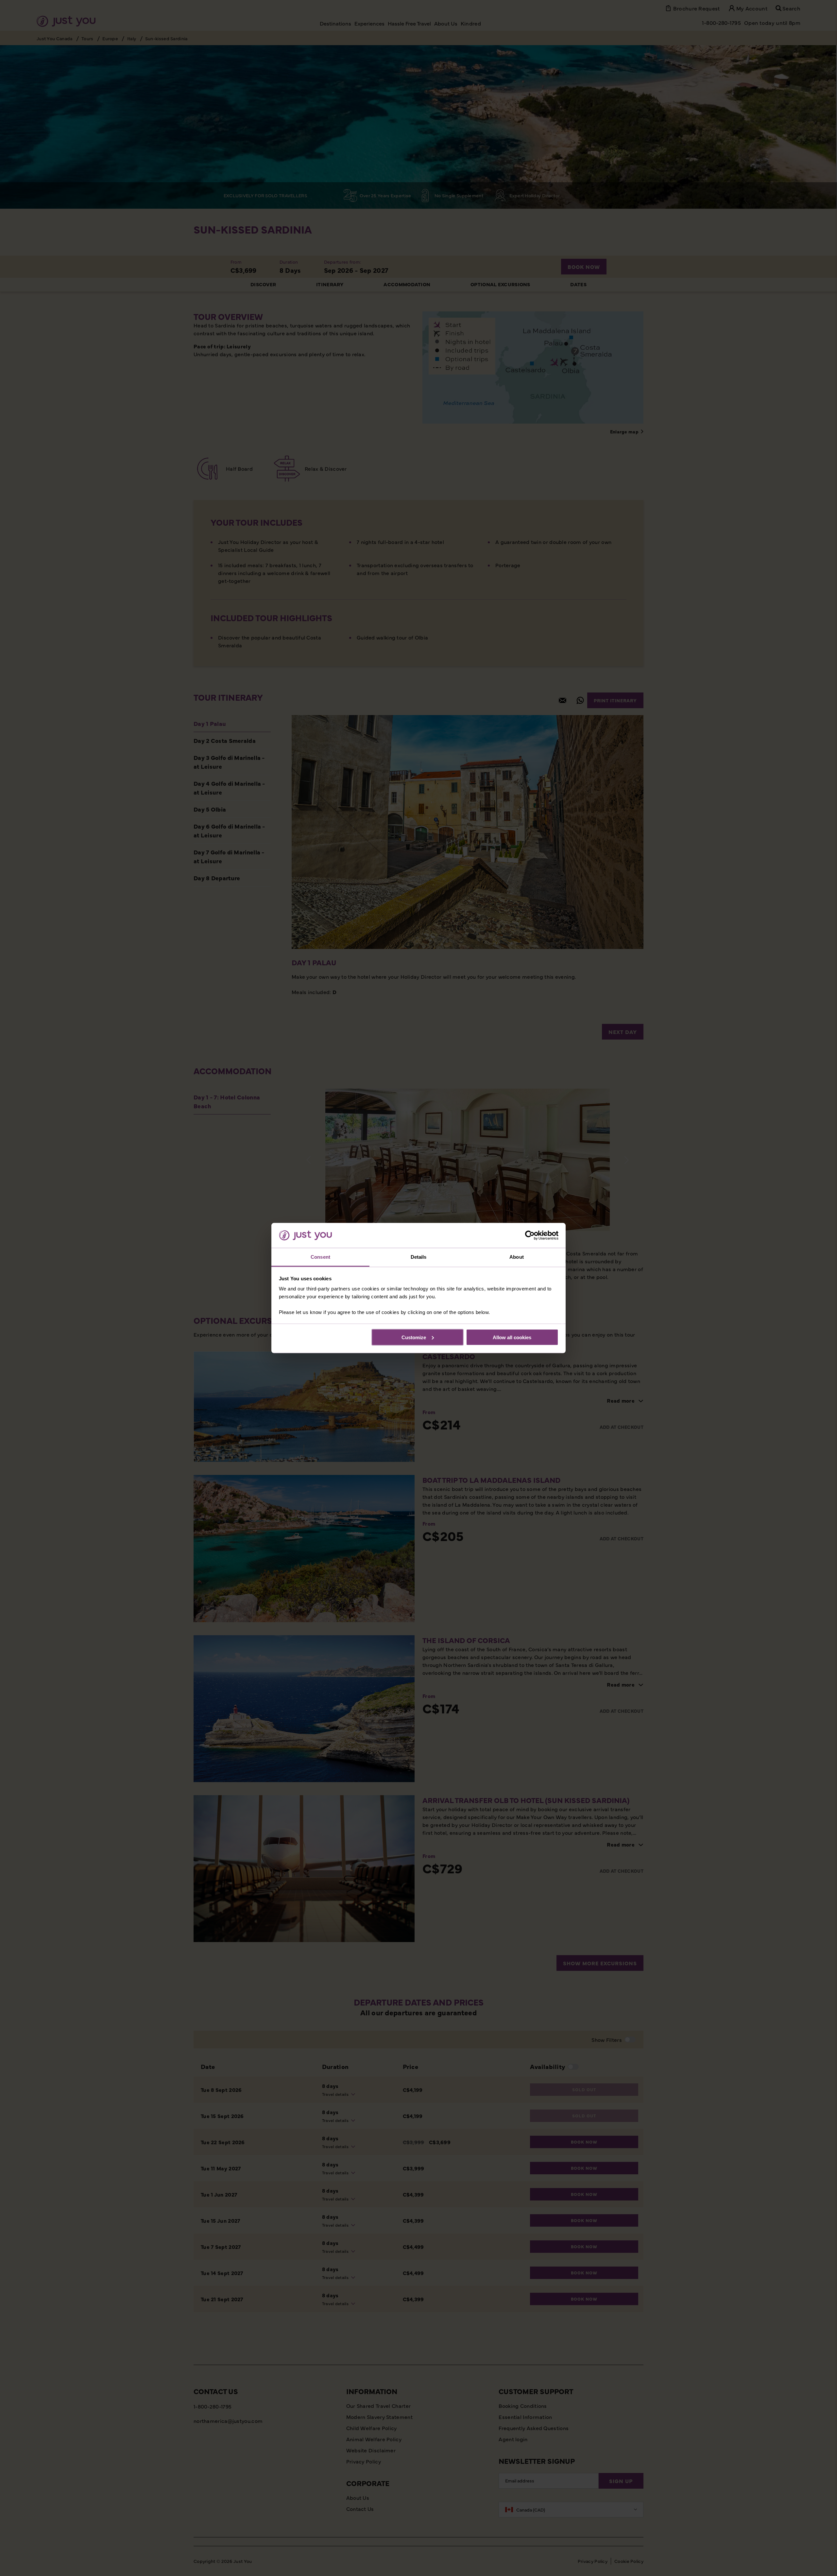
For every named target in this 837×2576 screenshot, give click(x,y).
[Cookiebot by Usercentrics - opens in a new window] (530, 1235)
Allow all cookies (512, 1337)
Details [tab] (419, 1257)
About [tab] (517, 1257)
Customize (414, 1337)
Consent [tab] (320, 1257)
